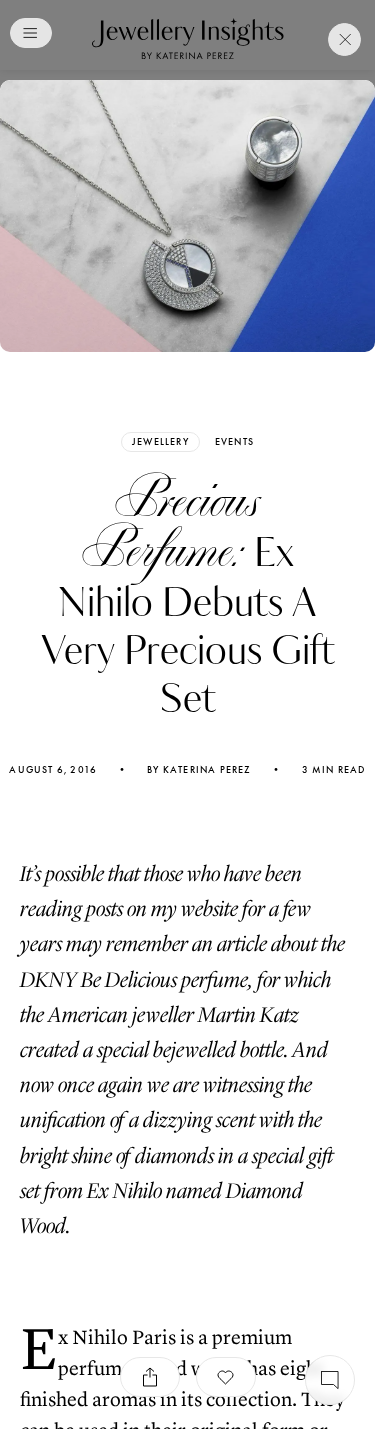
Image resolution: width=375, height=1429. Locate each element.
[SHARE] (150, 1377)
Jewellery (160, 441)
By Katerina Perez (199, 770)
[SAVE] (226, 1377)
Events (234, 442)
